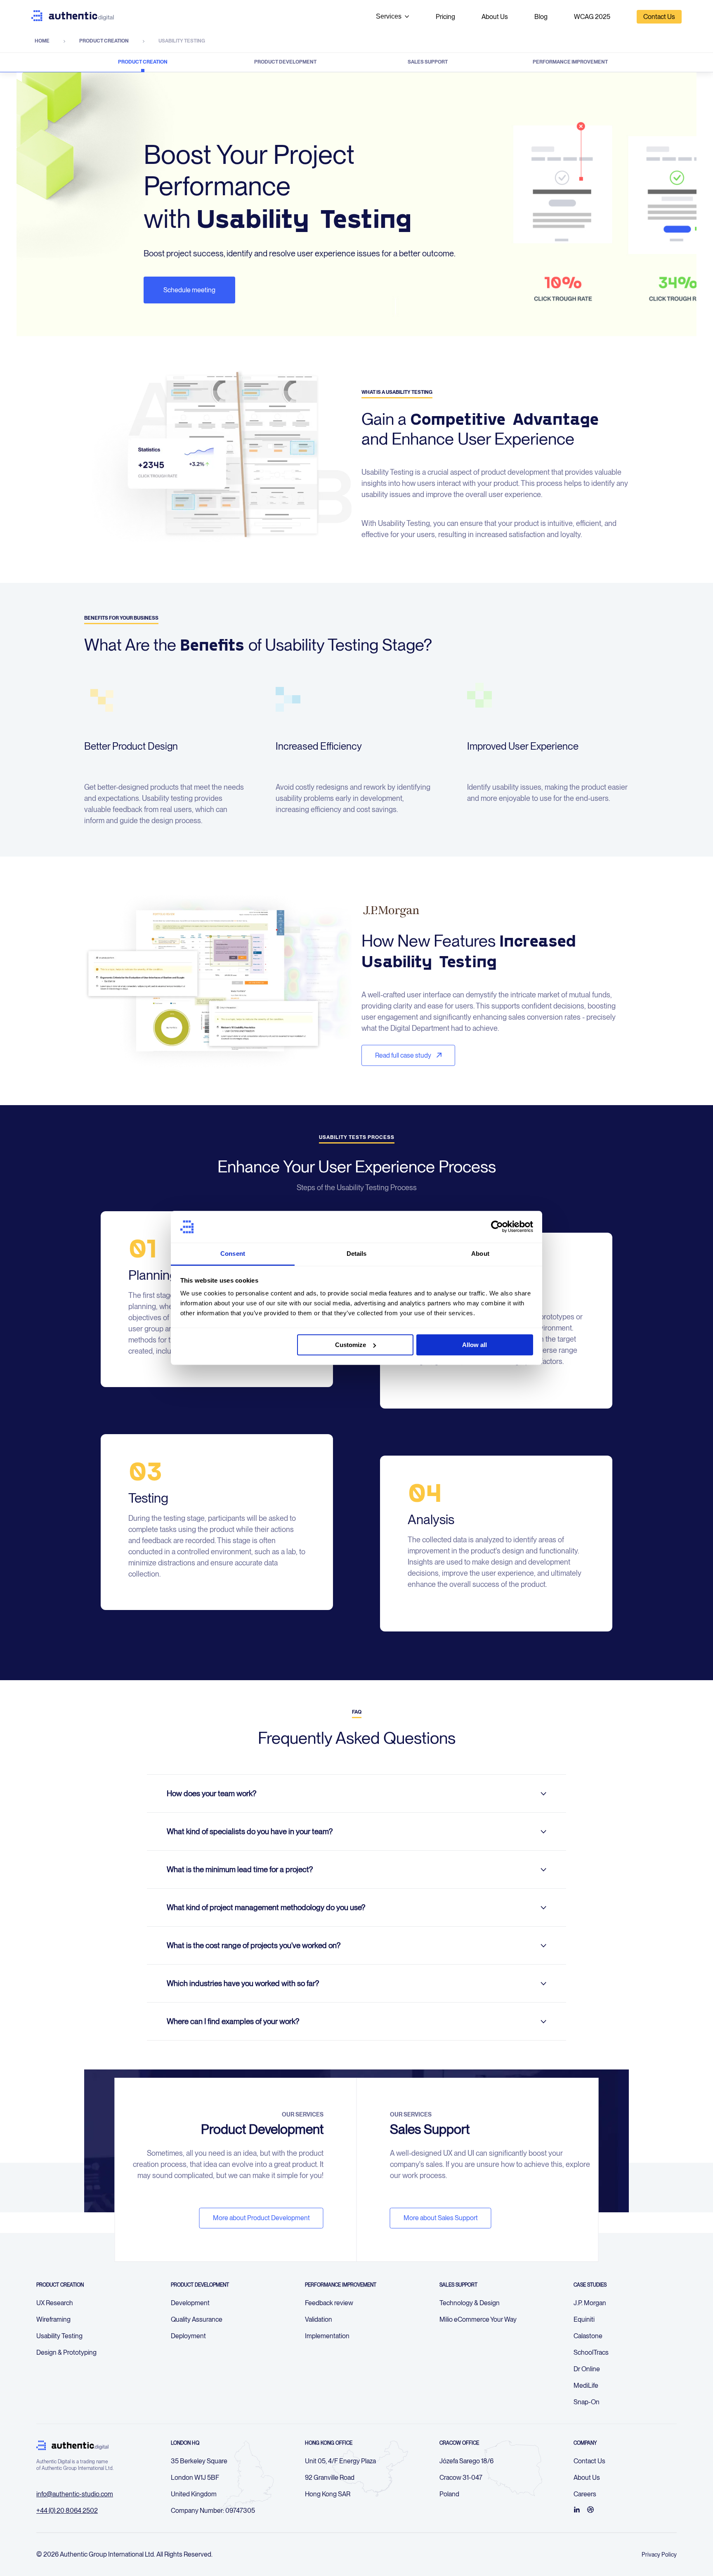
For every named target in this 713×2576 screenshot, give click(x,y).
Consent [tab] (233, 1254)
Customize (351, 1345)
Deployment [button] (188, 2336)
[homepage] (73, 17)
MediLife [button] (586, 2385)
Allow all (475, 1345)
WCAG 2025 (592, 17)
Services (389, 16)
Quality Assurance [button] (197, 2319)
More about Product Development (261, 2218)
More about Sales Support (441, 2218)
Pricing (445, 17)
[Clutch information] (590, 2510)
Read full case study (404, 1055)
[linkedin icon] (577, 2510)
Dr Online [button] (587, 2369)
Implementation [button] (327, 2336)
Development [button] (190, 2303)
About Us (495, 17)
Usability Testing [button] (59, 2336)
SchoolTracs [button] (591, 2352)
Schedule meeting (189, 290)
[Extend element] (543, 1794)
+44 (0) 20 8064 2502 (67, 2511)
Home (42, 41)
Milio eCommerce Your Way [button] (478, 2319)
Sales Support (428, 62)
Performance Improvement (570, 62)
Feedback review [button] (329, 2303)
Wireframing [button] (53, 2319)
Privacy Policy (659, 2555)
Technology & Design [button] (470, 2303)
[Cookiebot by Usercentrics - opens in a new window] (497, 1227)
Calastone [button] (588, 2336)
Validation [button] (319, 2319)
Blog (541, 17)
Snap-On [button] (587, 2402)
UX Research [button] (55, 2303)
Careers (585, 2494)
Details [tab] (357, 1254)
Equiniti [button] (584, 2319)
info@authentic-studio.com (75, 2494)
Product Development (285, 62)
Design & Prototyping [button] (66, 2352)
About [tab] (480, 1254)
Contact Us (659, 17)
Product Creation (104, 41)
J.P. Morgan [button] (590, 2303)
